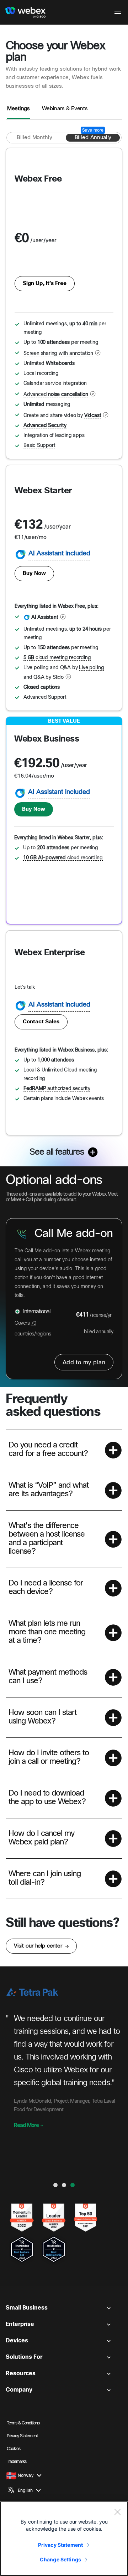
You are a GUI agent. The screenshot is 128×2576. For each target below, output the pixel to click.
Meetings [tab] (18, 109)
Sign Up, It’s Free (45, 284)
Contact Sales (41, 1022)
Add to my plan (84, 1363)
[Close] (117, 2512)
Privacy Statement (60, 2545)
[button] (64, 1450)
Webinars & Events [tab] (65, 109)
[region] (64, 2539)
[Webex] (25, 12)
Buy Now (34, 574)
